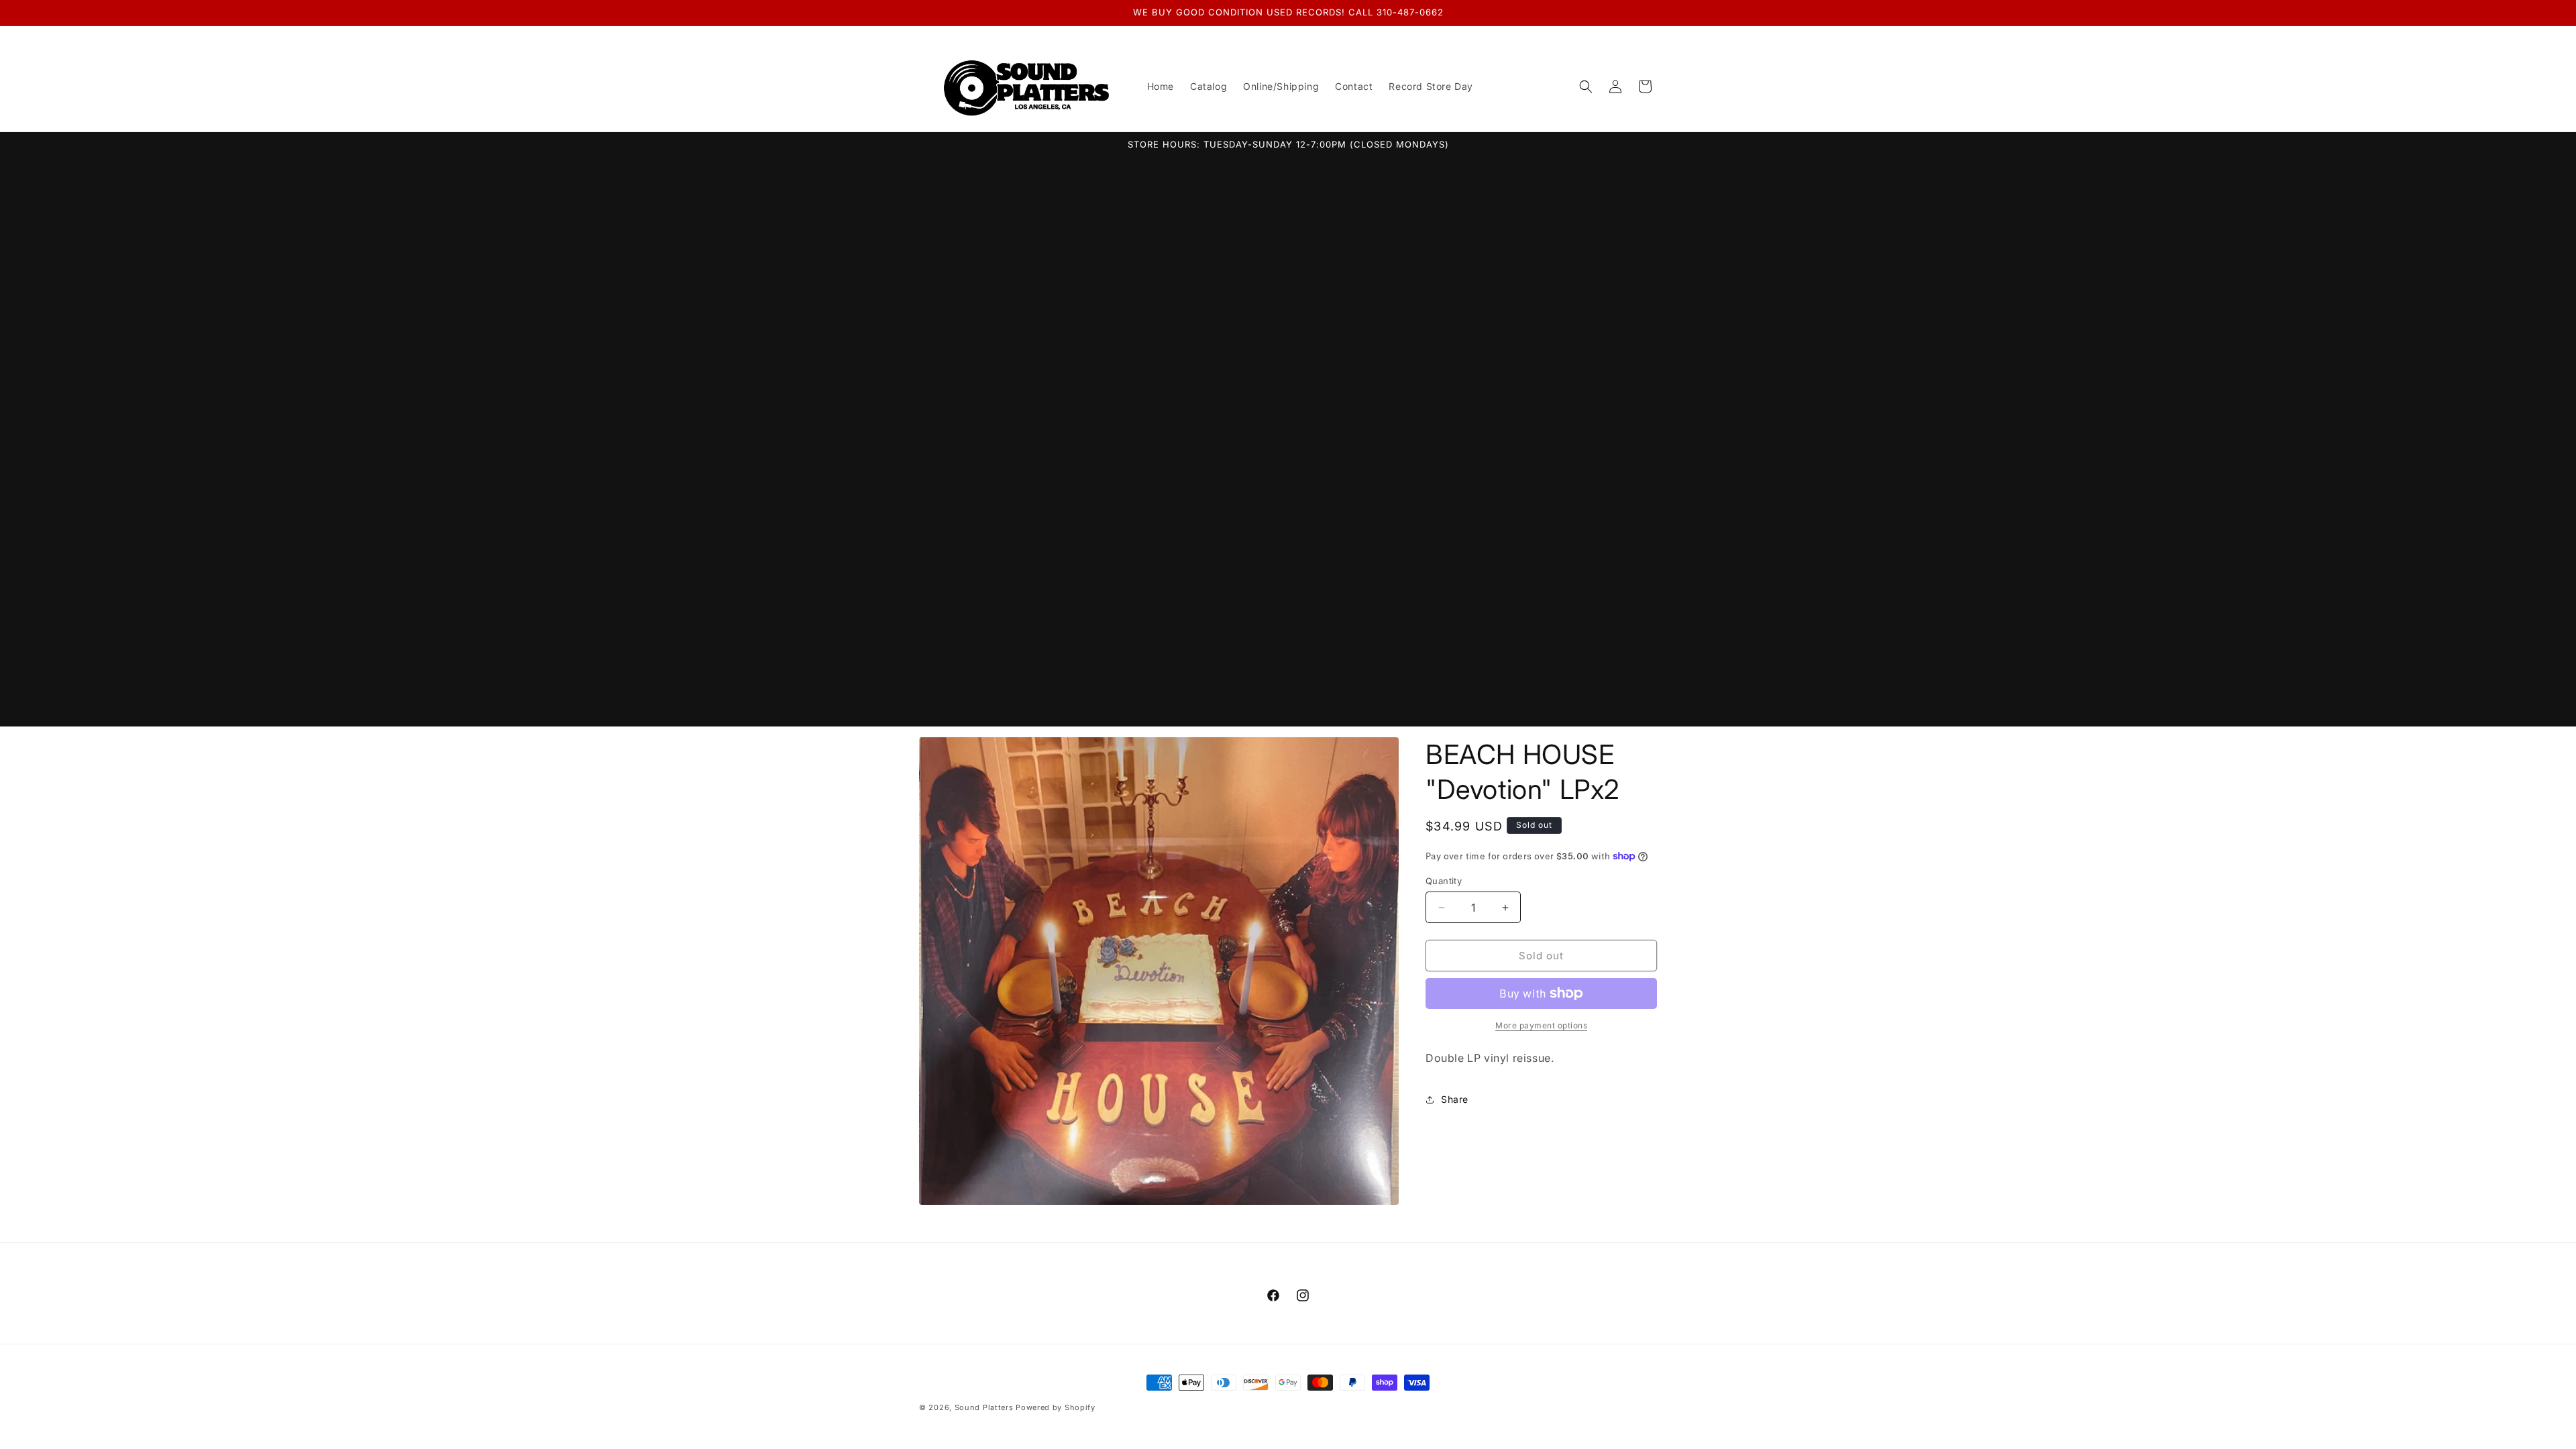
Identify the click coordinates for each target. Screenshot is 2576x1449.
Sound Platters (984, 1407)
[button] (1586, 87)
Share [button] (1455, 1099)
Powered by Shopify (1056, 1407)
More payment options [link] (1541, 1025)
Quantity (1444, 881)
